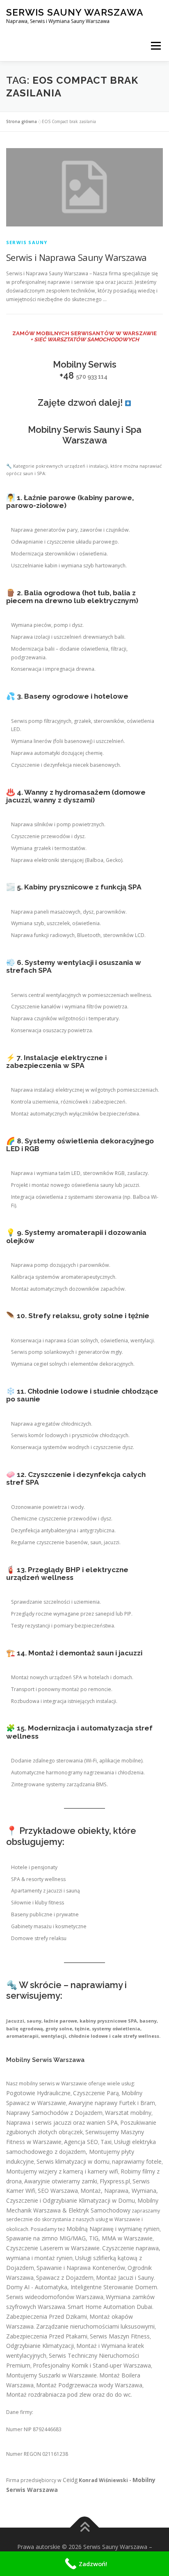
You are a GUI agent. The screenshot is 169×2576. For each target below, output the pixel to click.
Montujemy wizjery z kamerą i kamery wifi (62, 2171)
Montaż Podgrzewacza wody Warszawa (89, 2385)
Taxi (106, 2142)
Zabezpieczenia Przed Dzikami (47, 2317)
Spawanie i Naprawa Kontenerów (81, 2268)
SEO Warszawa (58, 2191)
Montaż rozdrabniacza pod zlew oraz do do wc (69, 2394)
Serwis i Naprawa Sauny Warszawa (76, 257)
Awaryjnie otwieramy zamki (61, 2181)
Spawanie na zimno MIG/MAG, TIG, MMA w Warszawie (79, 2238)
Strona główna (22, 121)
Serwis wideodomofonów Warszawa (55, 2297)
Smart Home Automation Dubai (110, 2307)
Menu (155, 46)
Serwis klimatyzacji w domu (73, 2161)
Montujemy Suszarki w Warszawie (51, 2375)
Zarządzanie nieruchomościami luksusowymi (95, 2326)
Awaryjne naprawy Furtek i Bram (112, 2103)
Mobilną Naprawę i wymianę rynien (113, 2229)
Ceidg (70, 2480)
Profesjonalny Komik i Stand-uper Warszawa (92, 2365)
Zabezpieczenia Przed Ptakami (47, 2336)
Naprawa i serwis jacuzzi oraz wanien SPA (62, 2122)
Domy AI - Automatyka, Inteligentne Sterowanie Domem (82, 2287)
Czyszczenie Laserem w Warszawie (53, 2248)
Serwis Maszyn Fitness (120, 2336)
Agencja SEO (81, 2142)
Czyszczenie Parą (96, 2093)
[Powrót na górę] (85, 2528)
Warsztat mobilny (128, 2113)
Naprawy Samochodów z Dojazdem (54, 2113)
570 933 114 (92, 377)
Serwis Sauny (27, 242)
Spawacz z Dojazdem (65, 2278)
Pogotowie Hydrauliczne (38, 2093)
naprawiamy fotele (137, 2161)
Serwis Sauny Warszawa (75, 12)
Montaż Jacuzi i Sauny (125, 2278)
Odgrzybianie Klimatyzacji (40, 2346)
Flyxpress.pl (115, 2181)
